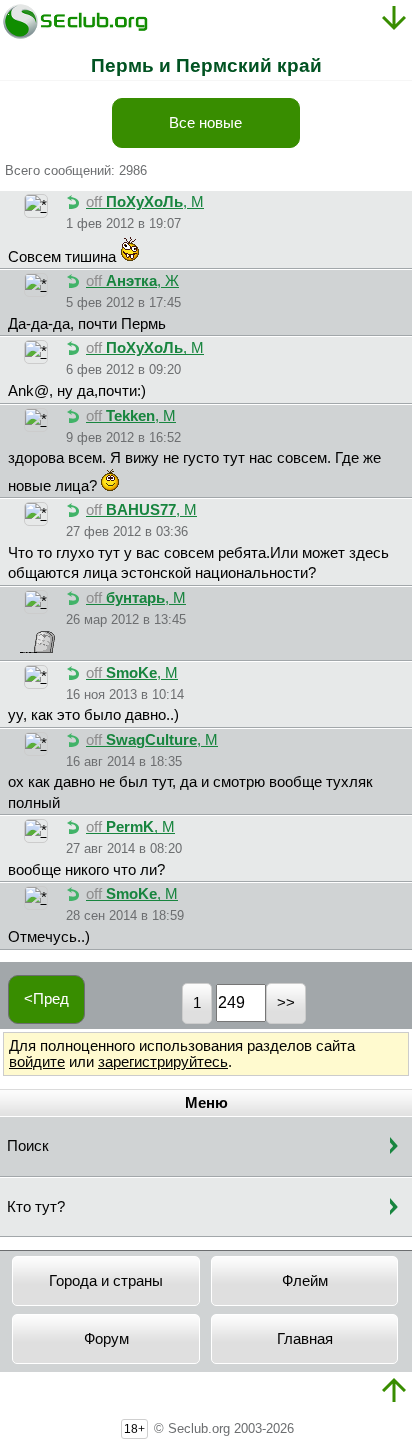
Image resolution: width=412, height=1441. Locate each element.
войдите (37, 1062)
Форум (106, 1339)
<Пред (46, 999)
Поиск (28, 1146)
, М (145, 202)
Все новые (205, 123)
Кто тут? (36, 1207)
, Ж (132, 281)
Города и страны (106, 1281)
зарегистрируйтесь (163, 1062)
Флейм (305, 1281)
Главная (305, 1339)
